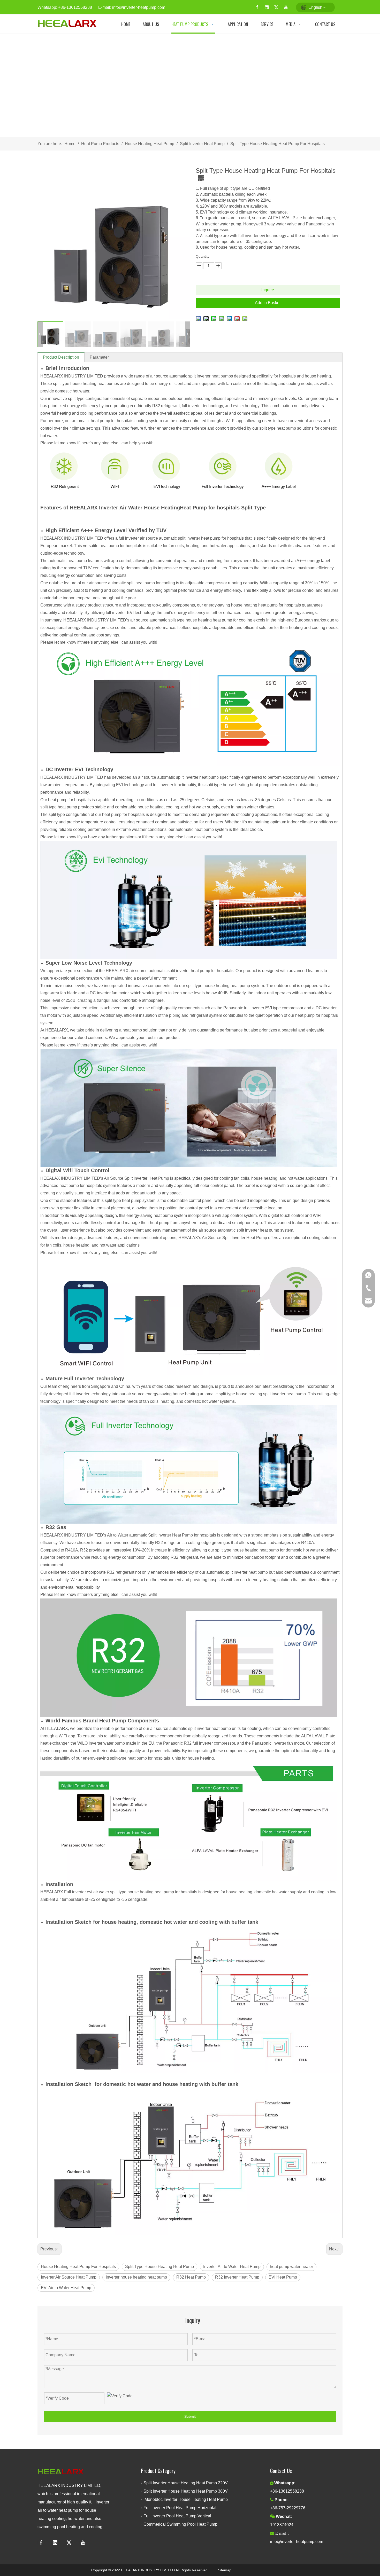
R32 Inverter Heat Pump (237, 2277)
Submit (190, 2416)
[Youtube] (286, 7)
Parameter (99, 357)
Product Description (61, 357)
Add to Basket (268, 303)
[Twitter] (276, 7)
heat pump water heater (291, 2267)
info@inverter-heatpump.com (139, 7)
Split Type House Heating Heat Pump (159, 2267)
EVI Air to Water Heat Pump (66, 2288)
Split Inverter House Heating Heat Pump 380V (187, 2491)
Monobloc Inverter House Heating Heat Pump (186, 2499)
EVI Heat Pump (283, 2277)
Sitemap (225, 2570)
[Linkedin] (267, 7)
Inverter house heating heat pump (136, 2277)
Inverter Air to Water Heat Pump (232, 2267)
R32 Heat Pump (191, 2277)
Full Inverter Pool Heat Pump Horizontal (180, 2508)
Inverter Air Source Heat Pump (69, 2277)
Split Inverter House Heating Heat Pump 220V (187, 2483)
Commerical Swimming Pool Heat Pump (180, 2524)
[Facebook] (257, 7)
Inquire (268, 290)
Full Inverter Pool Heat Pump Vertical (177, 2516)
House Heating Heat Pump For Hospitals (78, 2267)
